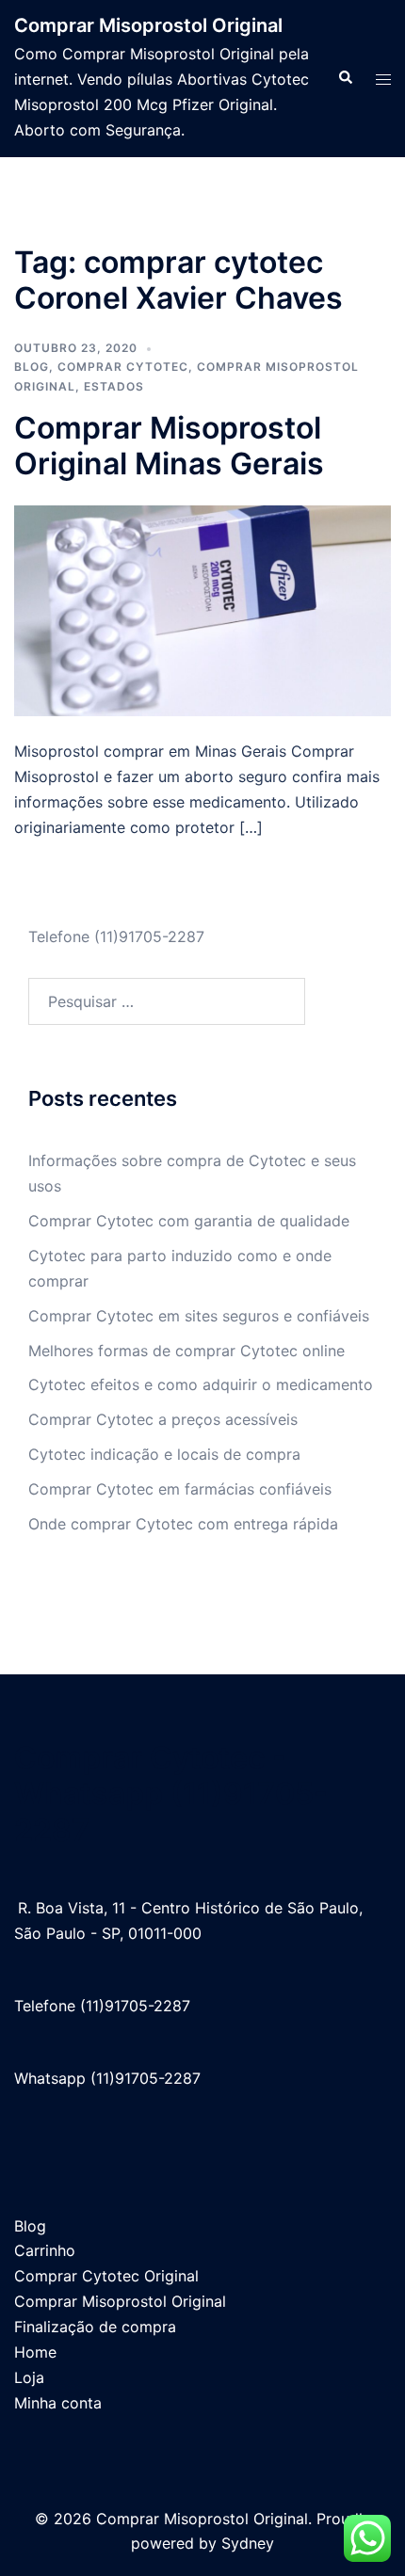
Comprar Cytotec (123, 367)
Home (35, 2352)
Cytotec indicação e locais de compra (164, 1454)
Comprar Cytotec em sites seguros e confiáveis (199, 1316)
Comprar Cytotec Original (106, 2276)
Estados (114, 386)
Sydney (248, 2543)
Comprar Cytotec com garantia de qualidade (189, 1221)
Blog (32, 367)
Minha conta (58, 2403)
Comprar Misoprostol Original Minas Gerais (169, 446)
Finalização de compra (95, 2327)
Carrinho (45, 2250)
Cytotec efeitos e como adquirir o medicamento (201, 1384)
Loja (29, 2377)
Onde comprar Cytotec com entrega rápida (183, 1524)
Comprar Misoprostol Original (148, 25)
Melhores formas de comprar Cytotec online (186, 1351)
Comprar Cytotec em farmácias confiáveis (180, 1489)
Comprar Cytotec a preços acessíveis (163, 1419)
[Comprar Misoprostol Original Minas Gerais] (202, 609)
